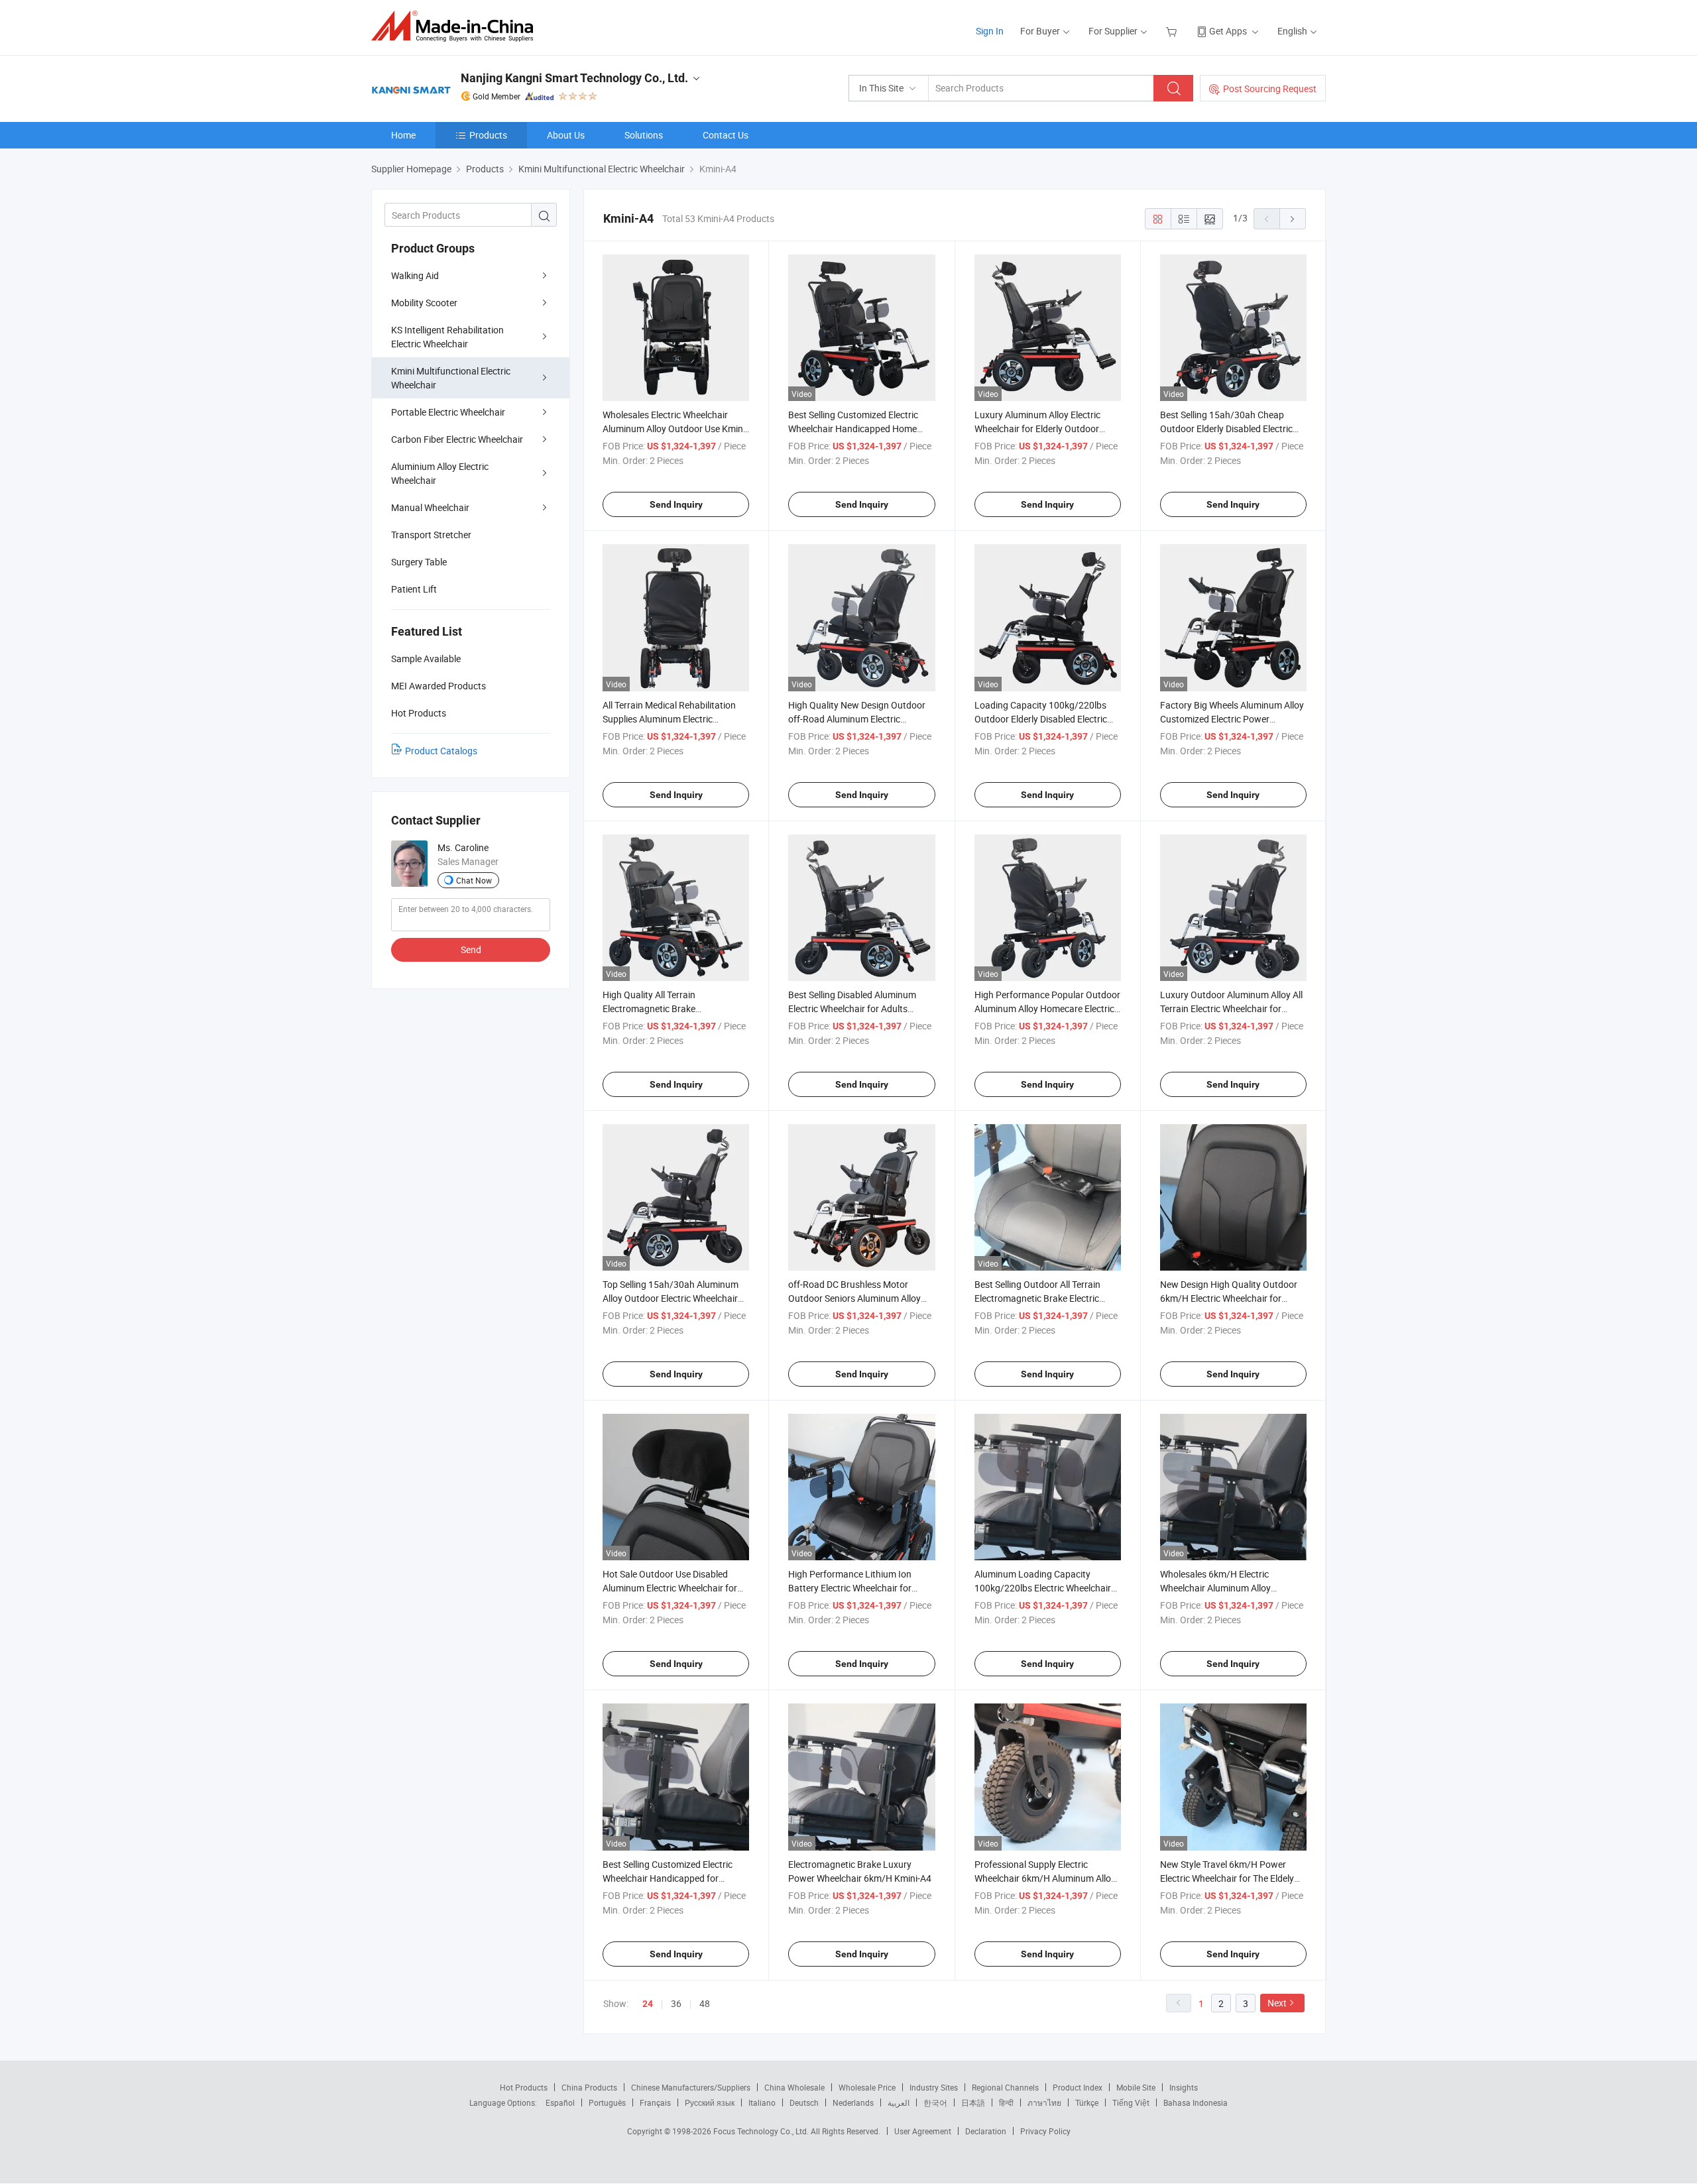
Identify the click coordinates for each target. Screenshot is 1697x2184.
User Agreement (923, 2131)
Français (655, 2102)
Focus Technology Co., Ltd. (762, 2131)
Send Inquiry (676, 504)
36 (676, 2003)
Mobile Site (1136, 2087)
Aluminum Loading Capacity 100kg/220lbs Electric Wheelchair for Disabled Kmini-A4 (1043, 1588)
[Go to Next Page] (1293, 219)
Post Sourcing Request (1270, 88)
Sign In (990, 31)
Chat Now (474, 880)
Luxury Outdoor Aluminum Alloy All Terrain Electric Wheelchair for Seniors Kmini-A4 (1231, 1008)
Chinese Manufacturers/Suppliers (691, 2087)
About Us (566, 135)
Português (607, 2102)
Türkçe (1087, 2102)
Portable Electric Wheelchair (448, 412)
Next (1277, 2003)
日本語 (973, 2102)
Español (560, 2102)
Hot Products (524, 2087)
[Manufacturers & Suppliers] (456, 26)
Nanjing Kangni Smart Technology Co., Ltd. (574, 78)
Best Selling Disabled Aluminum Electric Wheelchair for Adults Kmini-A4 (852, 1008)
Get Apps (1228, 31)
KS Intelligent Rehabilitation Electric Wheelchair (447, 337)
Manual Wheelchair (430, 507)
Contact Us (726, 135)
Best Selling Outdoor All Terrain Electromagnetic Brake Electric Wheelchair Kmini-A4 (1037, 1298)
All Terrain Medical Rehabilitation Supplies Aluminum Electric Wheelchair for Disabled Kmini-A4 (670, 719)
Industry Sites (934, 2087)
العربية (899, 2102)
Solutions (644, 135)
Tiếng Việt (1131, 2102)
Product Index (1078, 2087)
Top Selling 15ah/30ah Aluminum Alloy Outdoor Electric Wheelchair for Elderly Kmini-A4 (671, 1298)
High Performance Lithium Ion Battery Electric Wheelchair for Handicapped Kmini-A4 (850, 1588)
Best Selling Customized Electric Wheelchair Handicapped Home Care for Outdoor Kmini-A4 (853, 429)
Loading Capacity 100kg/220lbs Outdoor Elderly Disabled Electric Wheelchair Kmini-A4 (1041, 719)
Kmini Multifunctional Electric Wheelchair (451, 378)
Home (403, 135)
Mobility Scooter (424, 303)
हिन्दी (1006, 2102)
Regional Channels (1005, 2087)
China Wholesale (794, 2087)
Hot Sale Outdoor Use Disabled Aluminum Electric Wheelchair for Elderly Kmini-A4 (670, 1588)
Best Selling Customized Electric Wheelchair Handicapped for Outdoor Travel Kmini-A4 (668, 1878)
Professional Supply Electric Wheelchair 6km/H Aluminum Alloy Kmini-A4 (1045, 1878)
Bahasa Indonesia (1196, 2102)
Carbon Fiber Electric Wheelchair (457, 439)
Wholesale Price (867, 2087)
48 (705, 2003)
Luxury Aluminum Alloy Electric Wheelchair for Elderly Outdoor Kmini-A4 (1037, 429)
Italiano (762, 2102)
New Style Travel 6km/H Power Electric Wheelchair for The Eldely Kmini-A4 (1227, 1878)
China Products (589, 2087)
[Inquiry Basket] (1173, 31)
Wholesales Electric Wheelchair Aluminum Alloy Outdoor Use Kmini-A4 (675, 429)
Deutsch (804, 2102)
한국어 (935, 2102)
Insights (1184, 2087)
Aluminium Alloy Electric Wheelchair (440, 473)
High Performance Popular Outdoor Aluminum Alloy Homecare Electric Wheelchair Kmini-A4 (1047, 1008)
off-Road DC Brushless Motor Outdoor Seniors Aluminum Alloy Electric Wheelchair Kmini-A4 (854, 1298)
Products (488, 135)
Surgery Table (419, 562)
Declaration (986, 2131)
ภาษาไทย (1044, 2102)
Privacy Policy (1045, 2131)
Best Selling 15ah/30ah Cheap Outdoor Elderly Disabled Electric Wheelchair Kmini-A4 (1226, 429)
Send (471, 949)
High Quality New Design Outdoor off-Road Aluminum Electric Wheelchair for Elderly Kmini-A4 (857, 719)
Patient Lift (414, 589)
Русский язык (710, 2102)
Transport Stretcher (431, 535)
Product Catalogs (441, 751)
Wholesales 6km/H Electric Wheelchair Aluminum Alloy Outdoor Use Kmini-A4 (1215, 1588)
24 (648, 2004)
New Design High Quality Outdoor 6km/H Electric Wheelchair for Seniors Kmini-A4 (1229, 1298)
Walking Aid (415, 275)
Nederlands (853, 2102)
